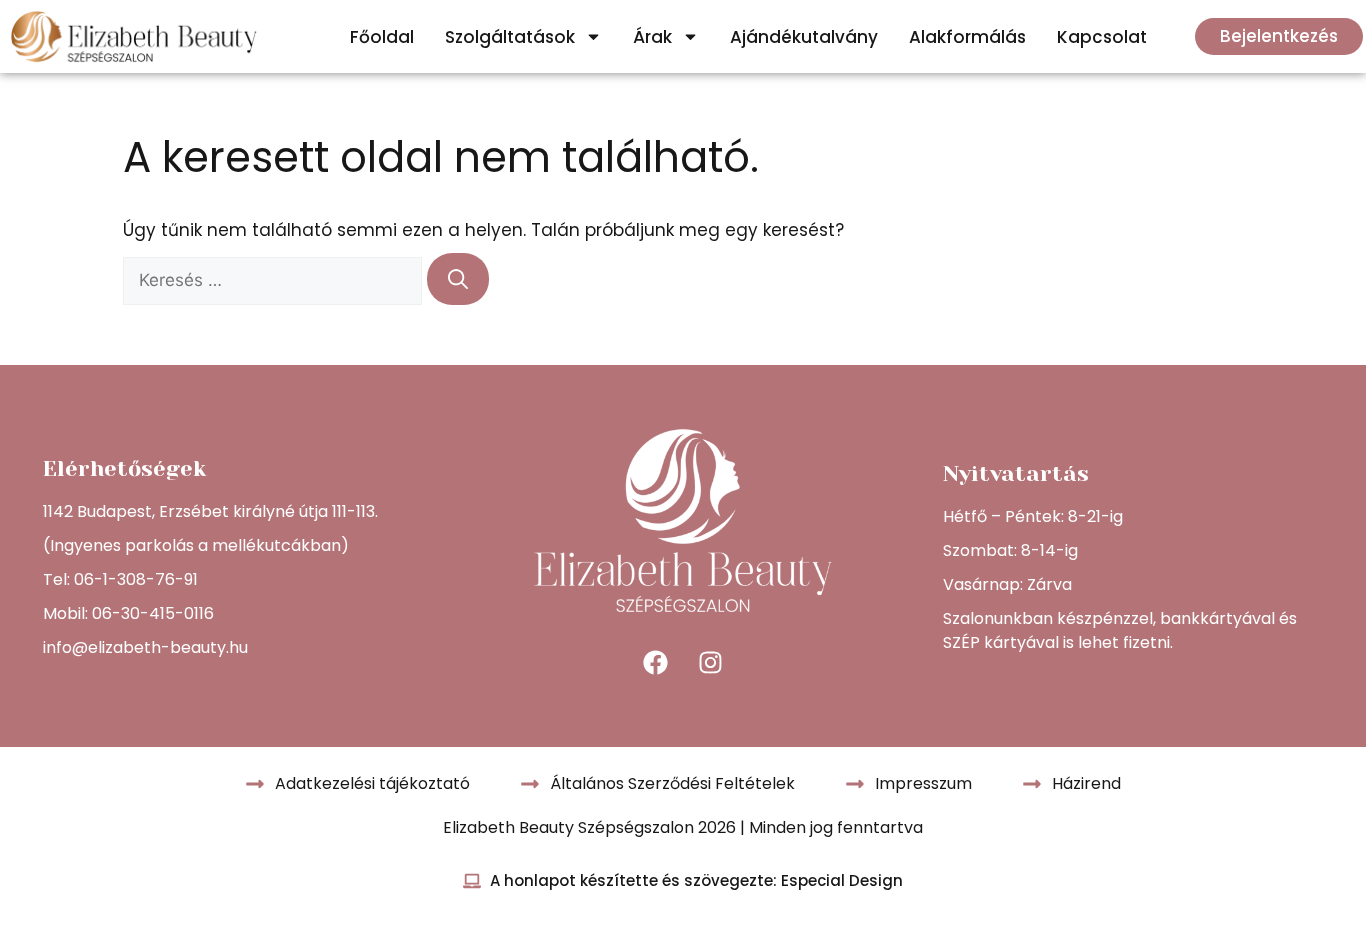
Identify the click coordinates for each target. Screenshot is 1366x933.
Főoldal (382, 37)
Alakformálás (967, 37)
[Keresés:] (275, 280)
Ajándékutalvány (804, 37)
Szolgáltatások (510, 37)
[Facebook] (656, 662)
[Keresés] (458, 279)
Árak (652, 37)
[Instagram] (711, 662)
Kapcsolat (1102, 37)
